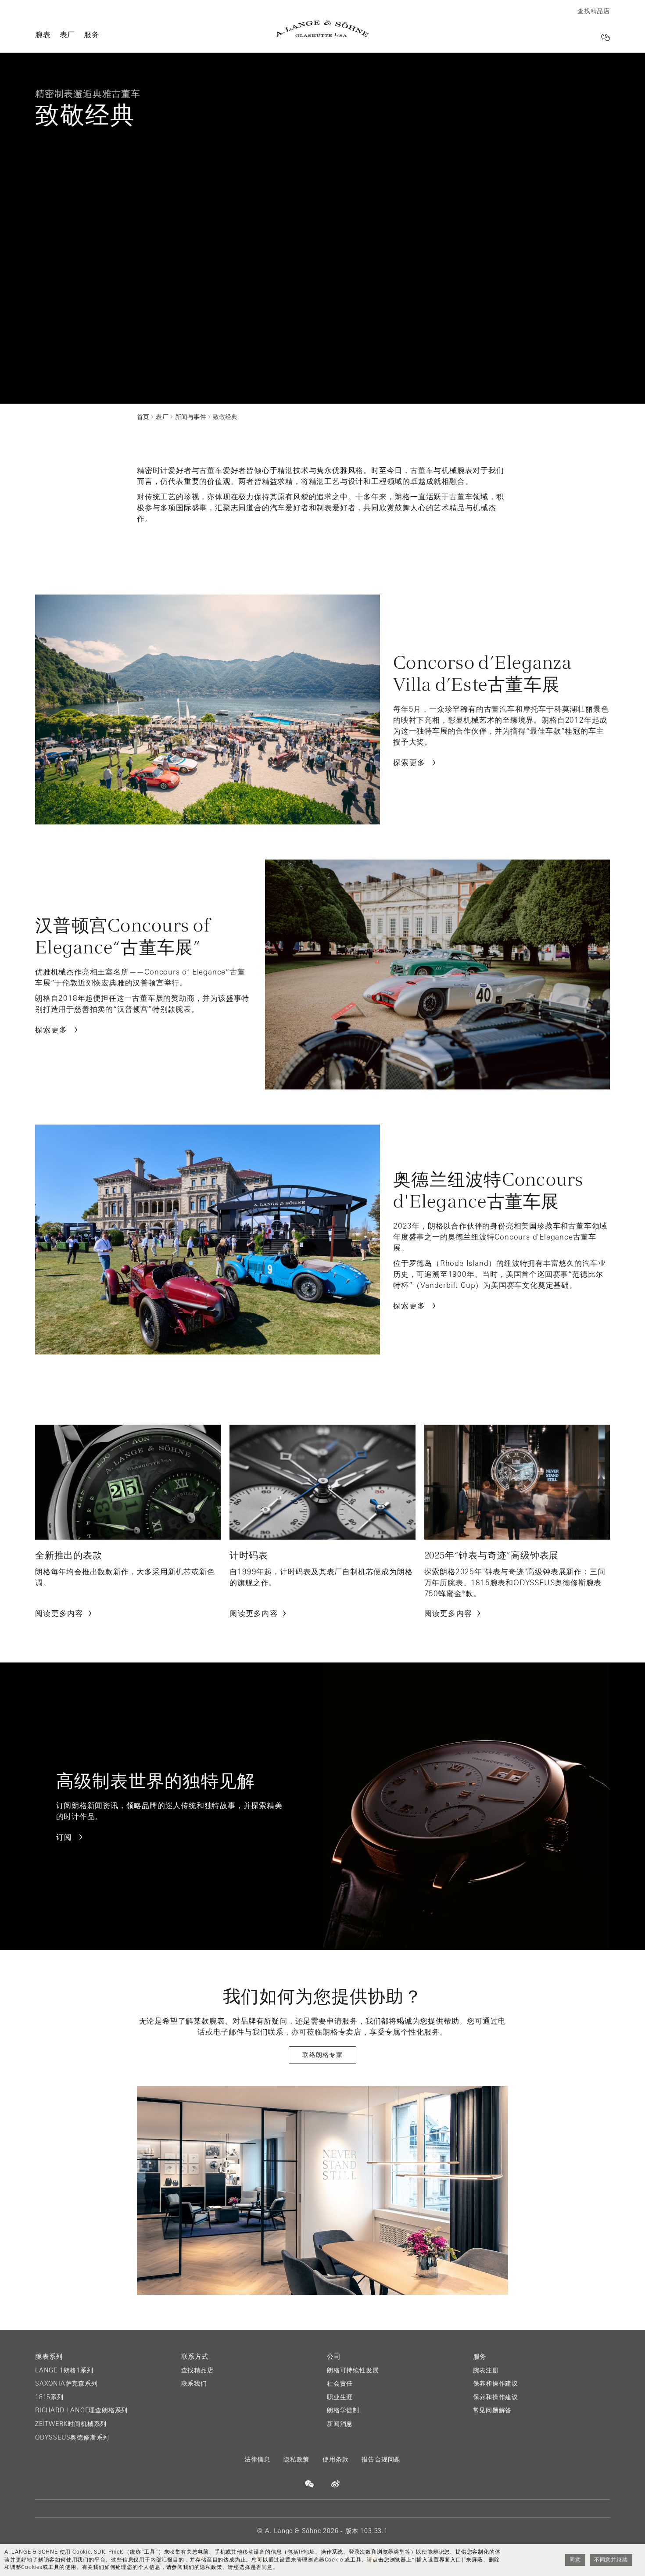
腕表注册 (486, 2370)
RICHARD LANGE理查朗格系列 (81, 2410)
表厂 (68, 34)
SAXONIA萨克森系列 (66, 2383)
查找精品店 (197, 2370)
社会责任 (340, 2383)
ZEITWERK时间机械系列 (71, 2424)
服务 (92, 34)
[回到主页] (322, 29)
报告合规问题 (381, 2459)
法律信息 (257, 2459)
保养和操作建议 (496, 2383)
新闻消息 (340, 2424)
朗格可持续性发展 (353, 2370)
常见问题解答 (493, 2410)
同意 (575, 2560)
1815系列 (49, 2397)
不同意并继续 (611, 2560)
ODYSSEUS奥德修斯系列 (72, 2437)
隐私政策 (296, 2459)
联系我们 (194, 2383)
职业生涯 (340, 2397)
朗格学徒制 (343, 2410)
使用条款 (335, 2459)
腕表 (43, 34)
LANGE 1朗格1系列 (64, 2370)
